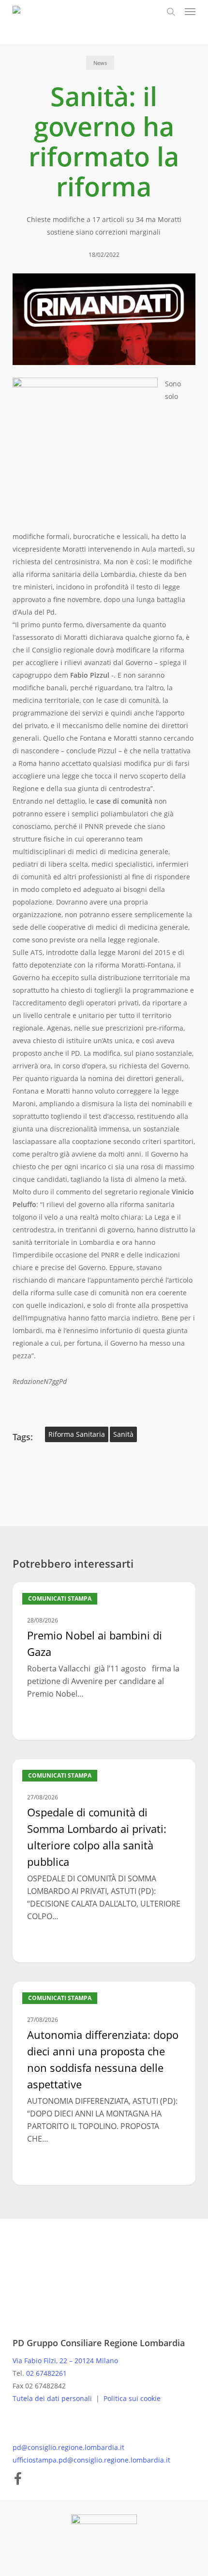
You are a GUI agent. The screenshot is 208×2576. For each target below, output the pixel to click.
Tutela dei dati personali (53, 2398)
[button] (190, 12)
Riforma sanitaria (77, 1434)
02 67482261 (46, 2373)
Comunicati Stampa (60, 1598)
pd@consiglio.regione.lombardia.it (68, 2447)
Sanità (123, 1434)
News (100, 63)
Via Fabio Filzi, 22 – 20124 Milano (65, 2361)
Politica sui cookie (132, 2398)
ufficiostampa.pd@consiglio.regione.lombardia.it (91, 2460)
